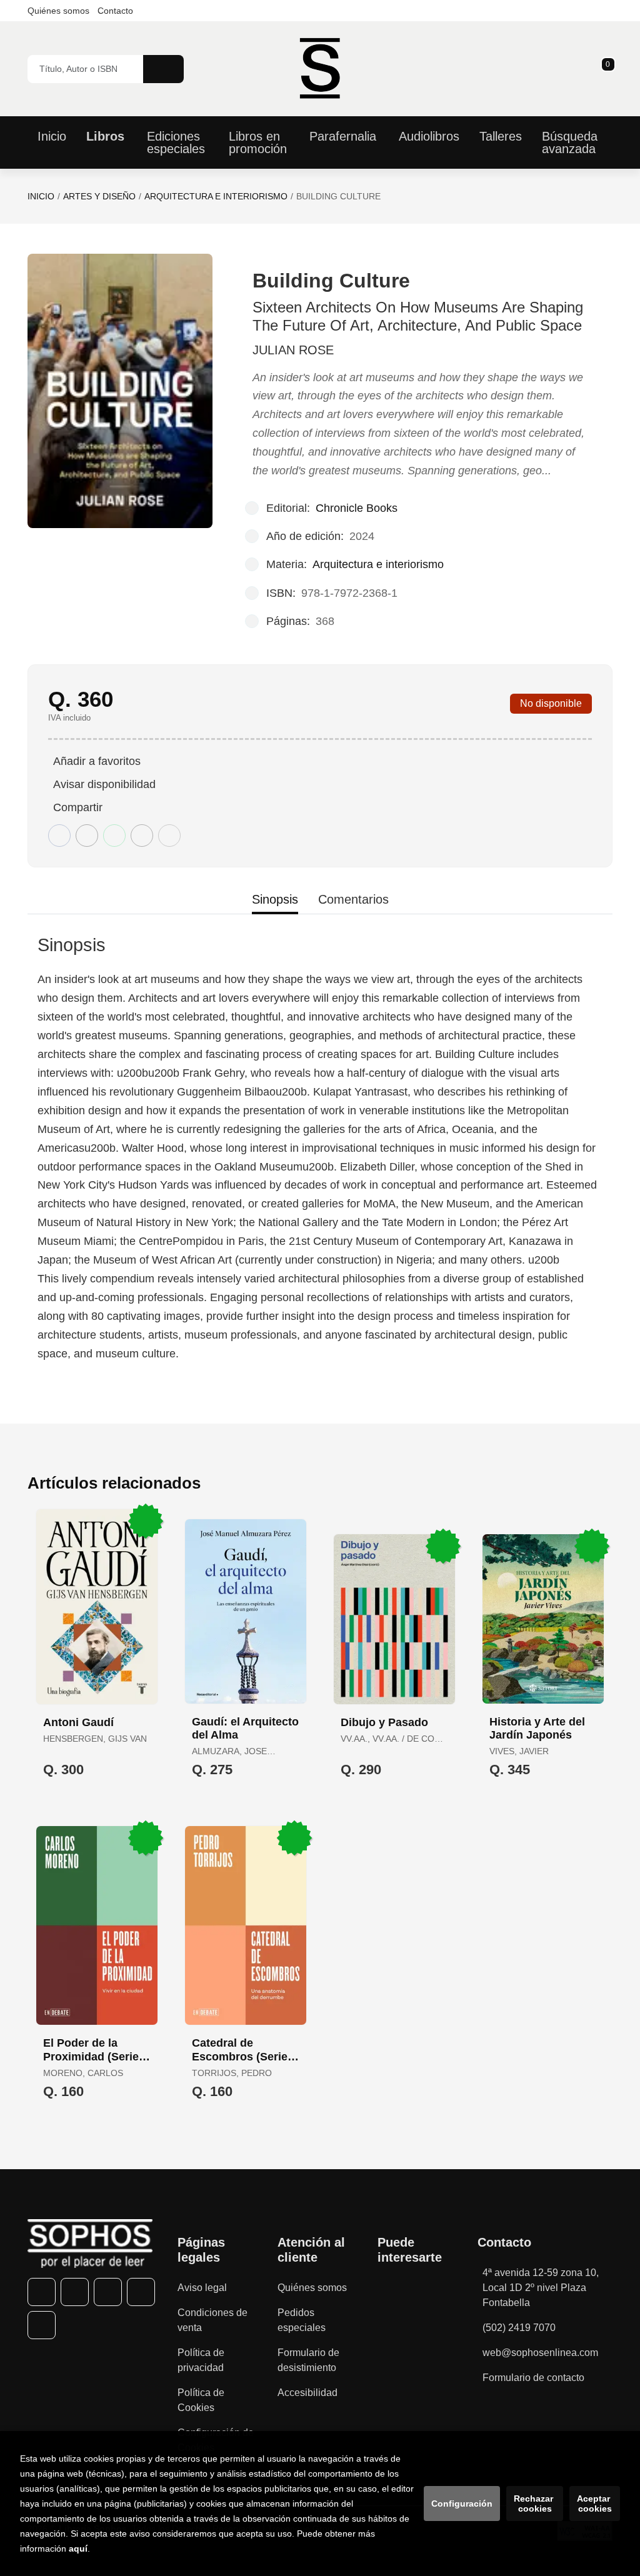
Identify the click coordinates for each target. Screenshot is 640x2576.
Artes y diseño (99, 196)
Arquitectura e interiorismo (216, 196)
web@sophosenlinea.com (540, 2353)
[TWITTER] (75, 2292)
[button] (604, 69)
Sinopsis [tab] (275, 899)
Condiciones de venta (212, 2320)
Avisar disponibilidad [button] (104, 784)
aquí (78, 2549)
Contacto (115, 11)
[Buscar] (163, 69)
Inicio (41, 196)
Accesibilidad (307, 2393)
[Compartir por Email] (142, 836)
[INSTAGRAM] (108, 2292)
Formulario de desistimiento (308, 2360)
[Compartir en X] (87, 836)
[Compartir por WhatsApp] (114, 836)
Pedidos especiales (302, 2320)
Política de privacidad (201, 2360)
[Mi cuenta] (609, 69)
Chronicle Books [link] (357, 508)
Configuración (462, 2504)
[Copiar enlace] (169, 836)
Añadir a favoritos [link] (97, 761)
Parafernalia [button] (343, 136)
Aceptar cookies (595, 2504)
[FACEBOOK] (42, 2292)
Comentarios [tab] (353, 899)
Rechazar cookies (535, 2504)
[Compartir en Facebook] (59, 836)
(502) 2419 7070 (519, 2328)
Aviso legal (202, 2288)
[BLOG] (42, 2325)
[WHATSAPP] (141, 2292)
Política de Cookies (201, 2400)
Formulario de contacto (533, 2378)
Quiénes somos (58, 11)
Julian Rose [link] (293, 350)
